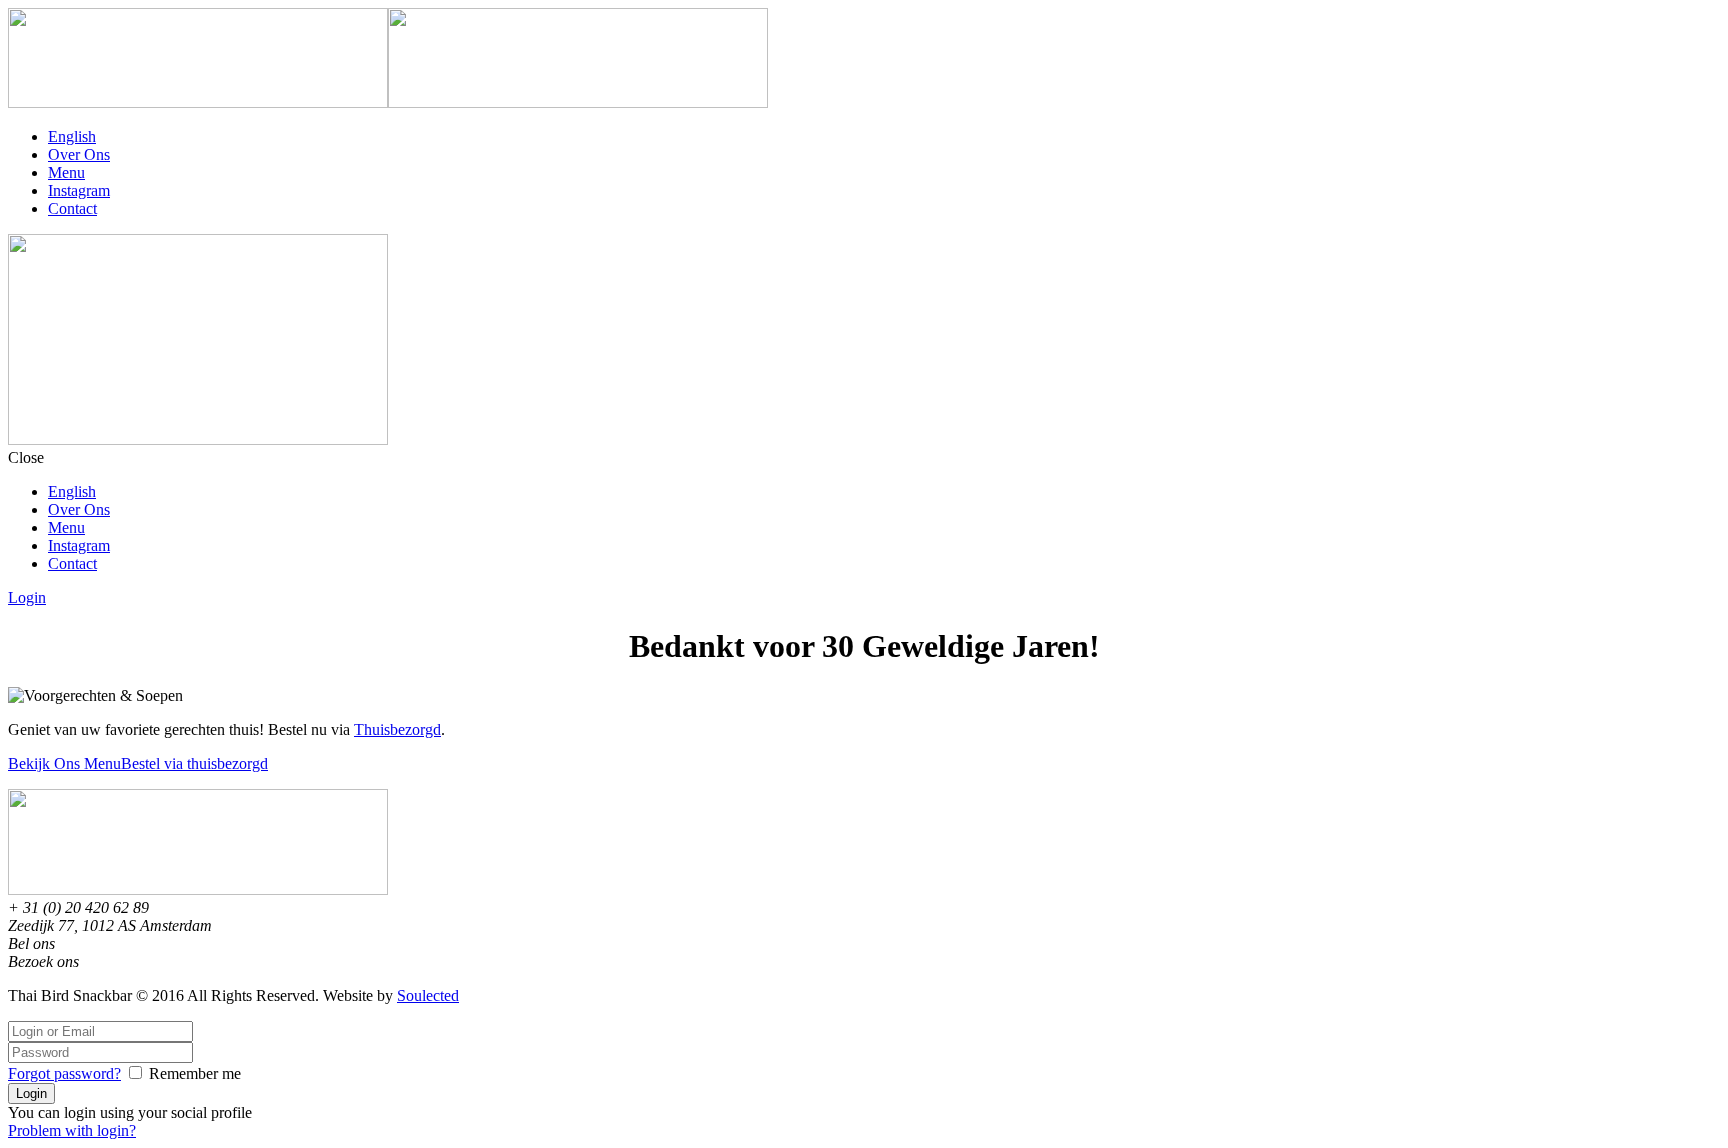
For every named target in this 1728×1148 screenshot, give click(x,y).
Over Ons (79, 154)
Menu (66, 172)
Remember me (195, 1073)
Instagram (79, 190)
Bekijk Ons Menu (64, 763)
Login (27, 597)
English (72, 136)
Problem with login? (72, 1130)
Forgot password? (64, 1073)
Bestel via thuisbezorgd (194, 763)
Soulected (428, 995)
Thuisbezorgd (397, 729)
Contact (72, 208)
